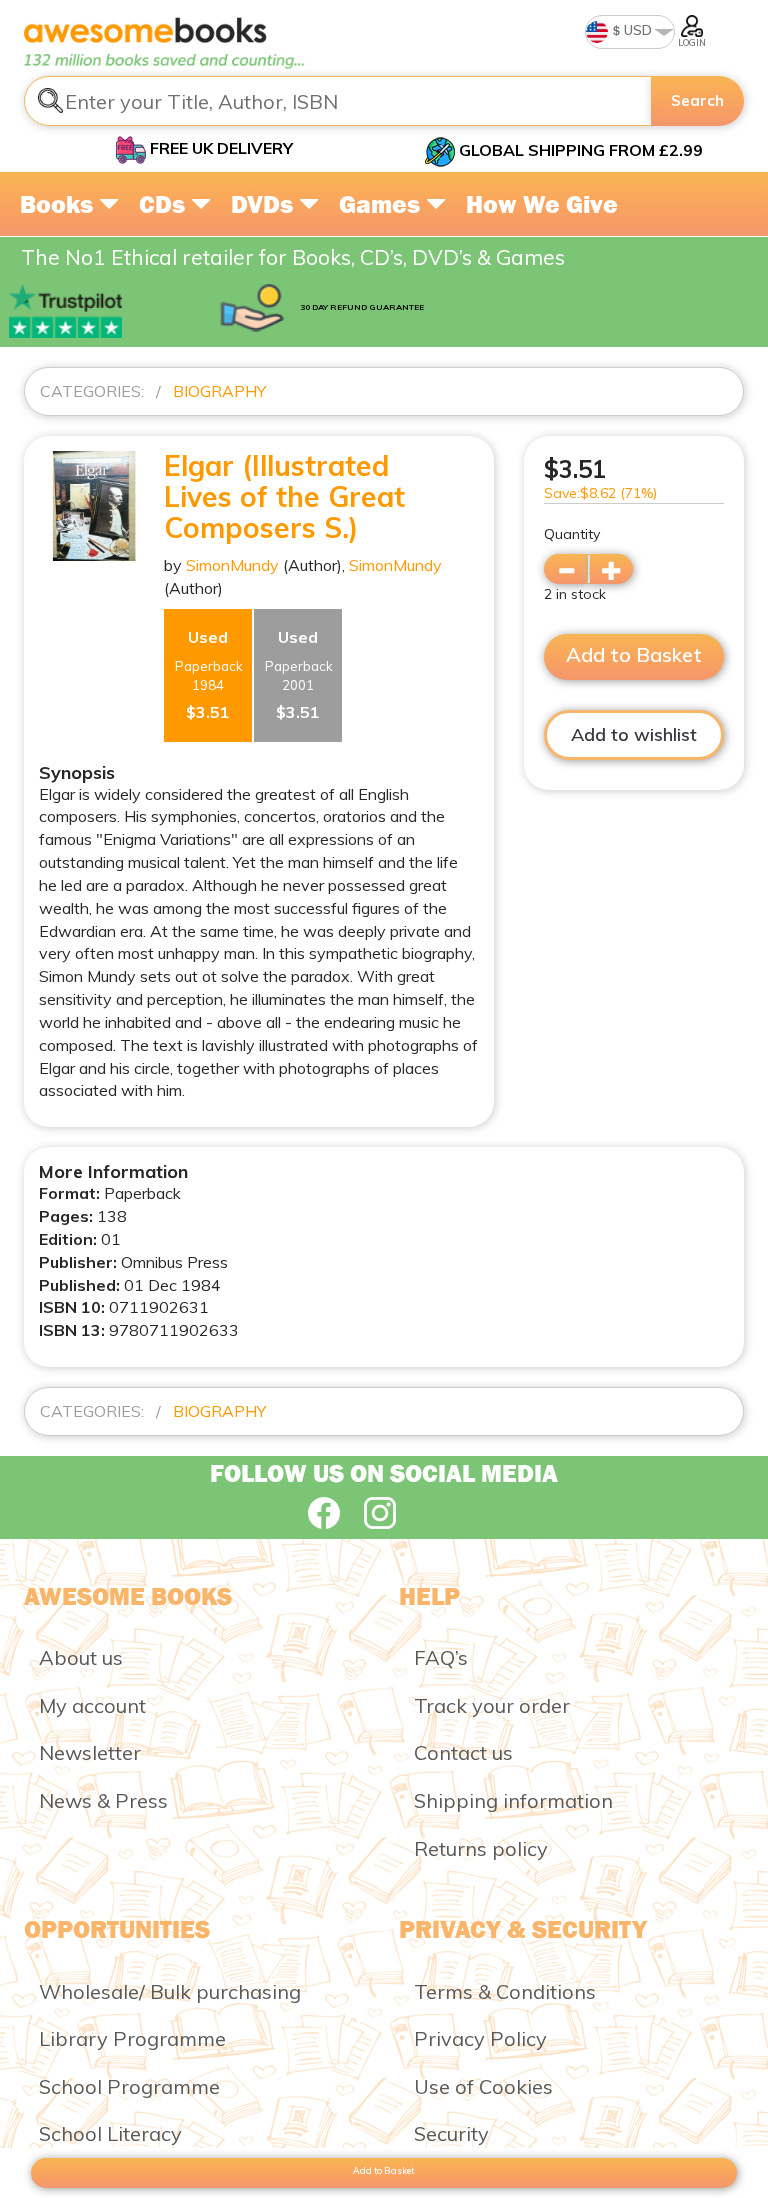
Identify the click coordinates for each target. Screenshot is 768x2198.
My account (92, 1705)
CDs (165, 204)
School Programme (129, 2086)
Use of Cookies (483, 2086)
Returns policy (481, 1848)
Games (382, 204)
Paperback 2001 (299, 674)
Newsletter (90, 1752)
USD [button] (636, 30)
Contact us (463, 1752)
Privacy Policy (480, 2038)
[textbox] (338, 101)
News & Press (103, 1800)
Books (59, 204)
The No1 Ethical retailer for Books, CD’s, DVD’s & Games (293, 257)
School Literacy (110, 2133)
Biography (219, 391)
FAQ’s (441, 1657)
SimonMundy (232, 565)
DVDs (265, 204)
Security (451, 2133)
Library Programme (132, 2038)
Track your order (492, 1705)
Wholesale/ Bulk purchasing (170, 1991)
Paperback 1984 (209, 674)
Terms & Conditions (505, 1991)
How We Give (542, 204)
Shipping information (513, 1800)
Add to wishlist (634, 734)
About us (81, 1657)
